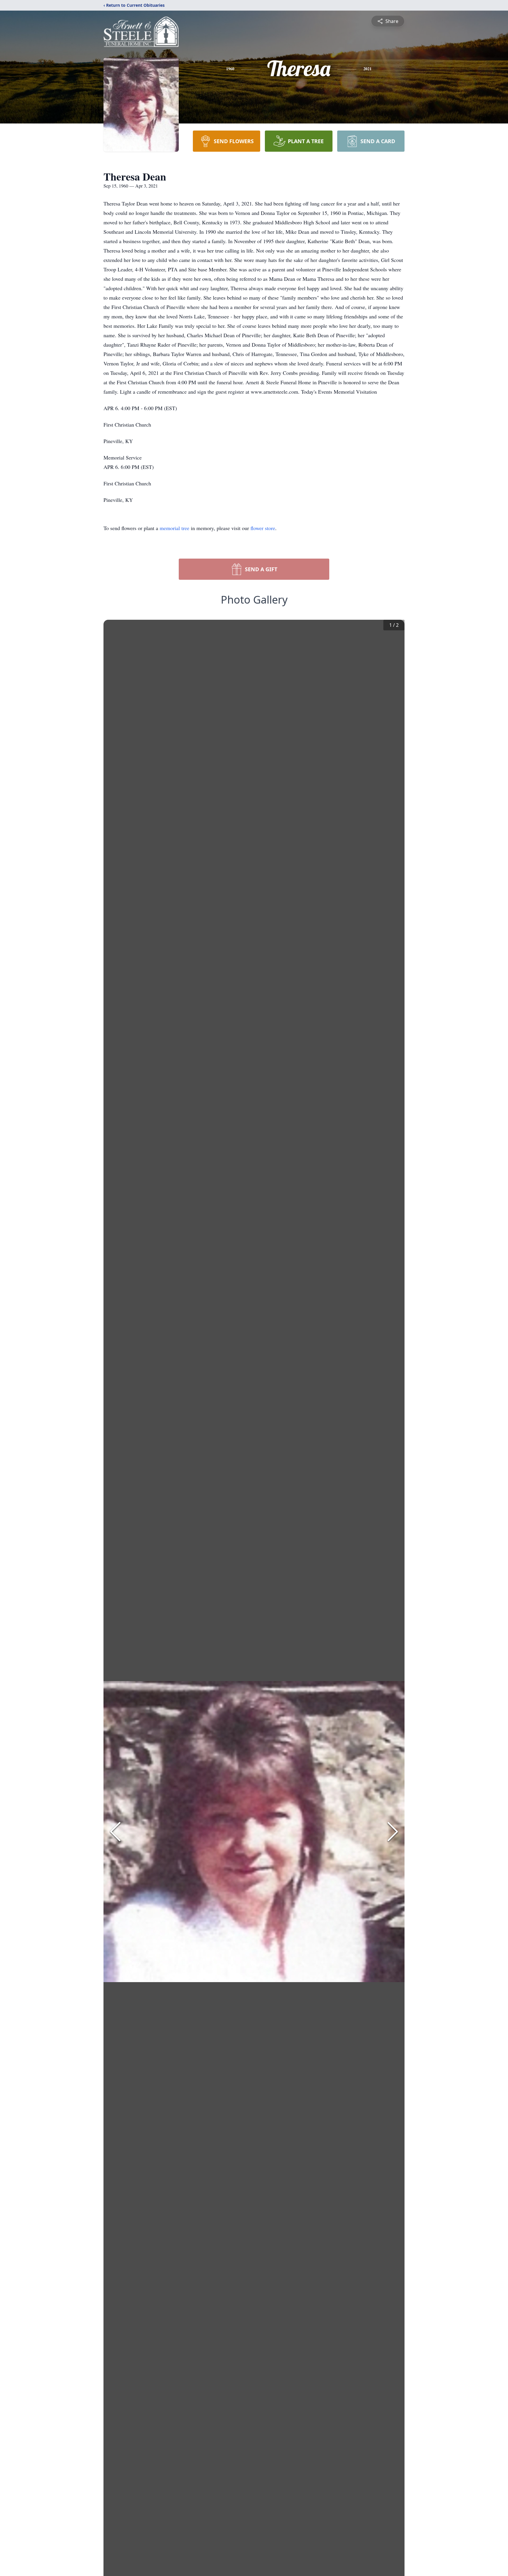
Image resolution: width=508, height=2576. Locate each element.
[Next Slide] (393, 1832)
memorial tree (174, 528)
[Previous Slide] (115, 1832)
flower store (263, 528)
